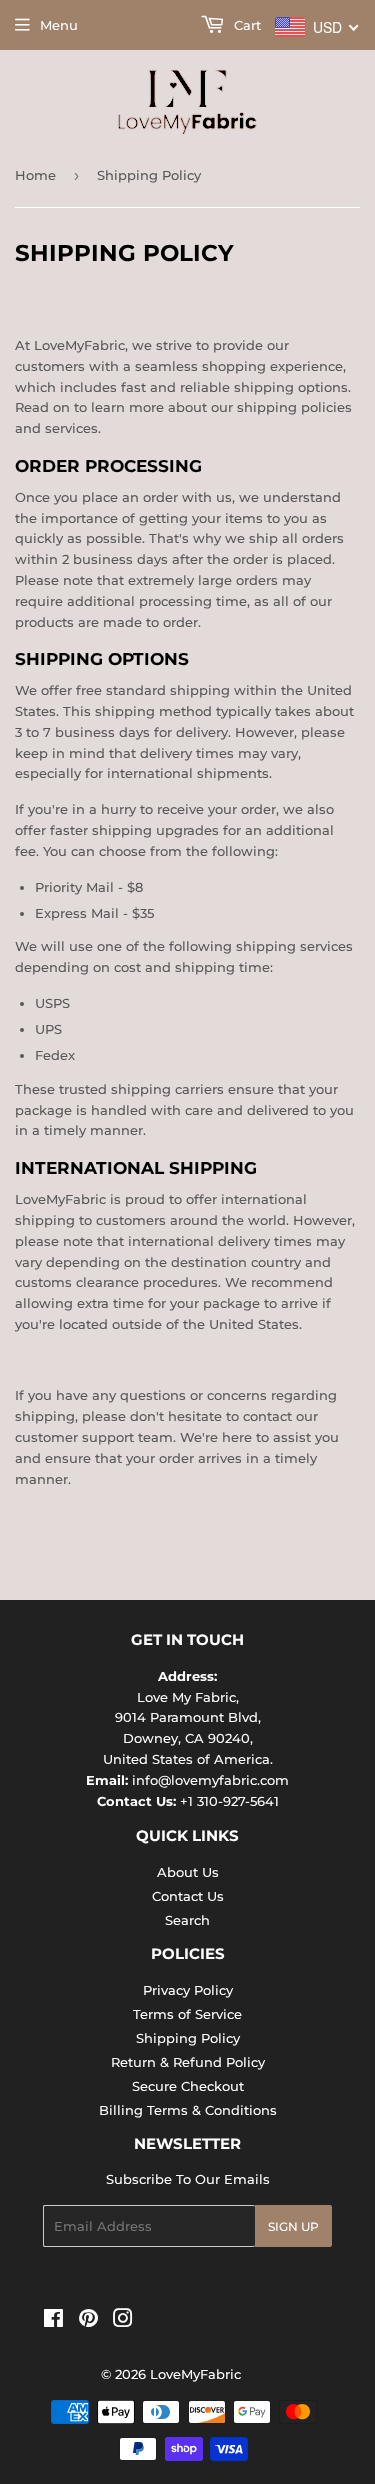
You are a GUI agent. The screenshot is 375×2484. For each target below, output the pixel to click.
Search (187, 1920)
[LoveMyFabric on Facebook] (53, 2321)
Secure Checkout (188, 2086)
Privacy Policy (188, 1990)
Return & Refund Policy (188, 2062)
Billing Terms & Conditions (188, 2110)
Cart (245, 25)
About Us (188, 1872)
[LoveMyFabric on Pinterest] (88, 2321)
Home (35, 175)
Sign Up (293, 2226)
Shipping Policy (188, 2038)
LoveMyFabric (195, 2374)
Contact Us (188, 1896)
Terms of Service (187, 2014)
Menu (59, 25)
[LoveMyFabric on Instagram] (123, 2321)
